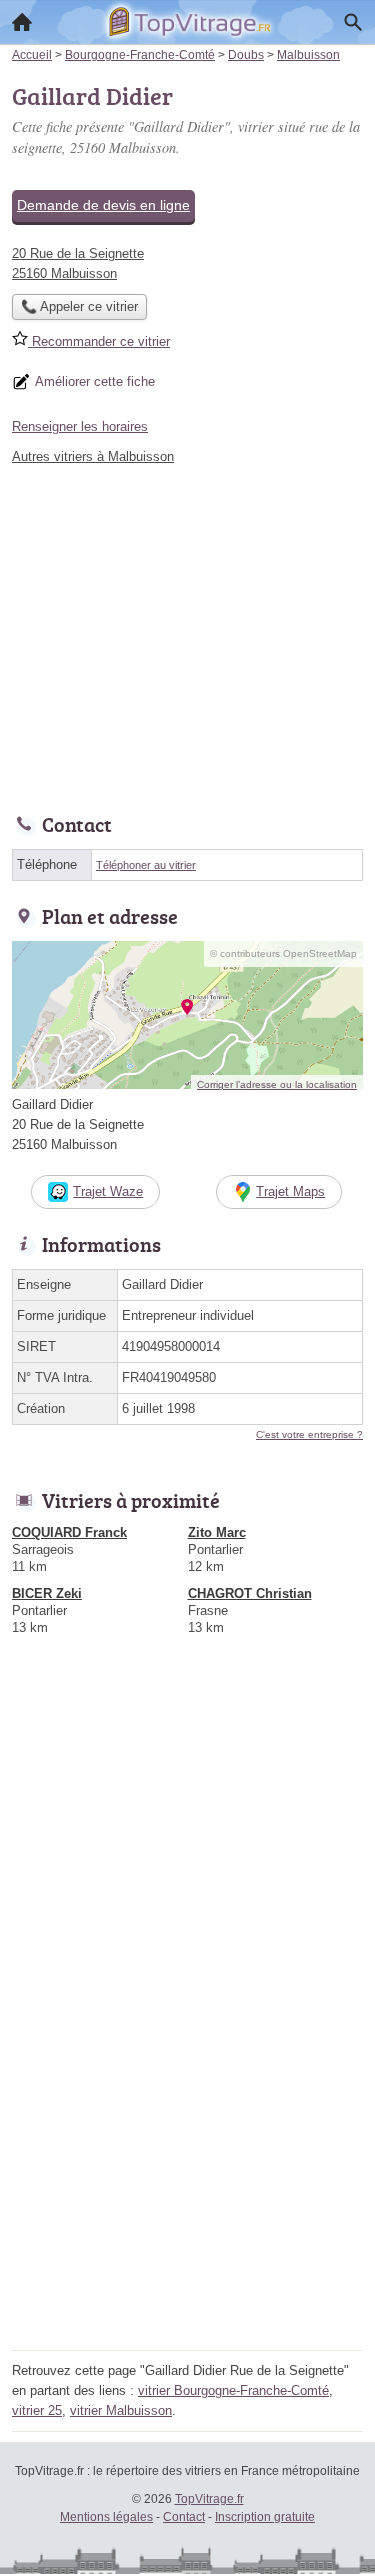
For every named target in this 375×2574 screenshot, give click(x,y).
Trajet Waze (108, 1191)
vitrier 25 (37, 2410)
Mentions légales (106, 2517)
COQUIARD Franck (69, 1532)
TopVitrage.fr (209, 2499)
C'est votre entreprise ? (309, 1434)
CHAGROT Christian (250, 1593)
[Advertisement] (187, 2156)
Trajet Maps (290, 1191)
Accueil (22, 22)
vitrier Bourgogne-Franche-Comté (233, 2390)
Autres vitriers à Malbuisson (93, 456)
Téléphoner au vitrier (146, 865)
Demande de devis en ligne (103, 205)
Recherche (353, 22)
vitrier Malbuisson (121, 2410)
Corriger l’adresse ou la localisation (277, 1084)
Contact (184, 2517)
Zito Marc (217, 1532)
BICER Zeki (47, 1593)
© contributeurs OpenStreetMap (283, 953)
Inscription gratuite (265, 2517)
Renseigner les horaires (80, 426)
